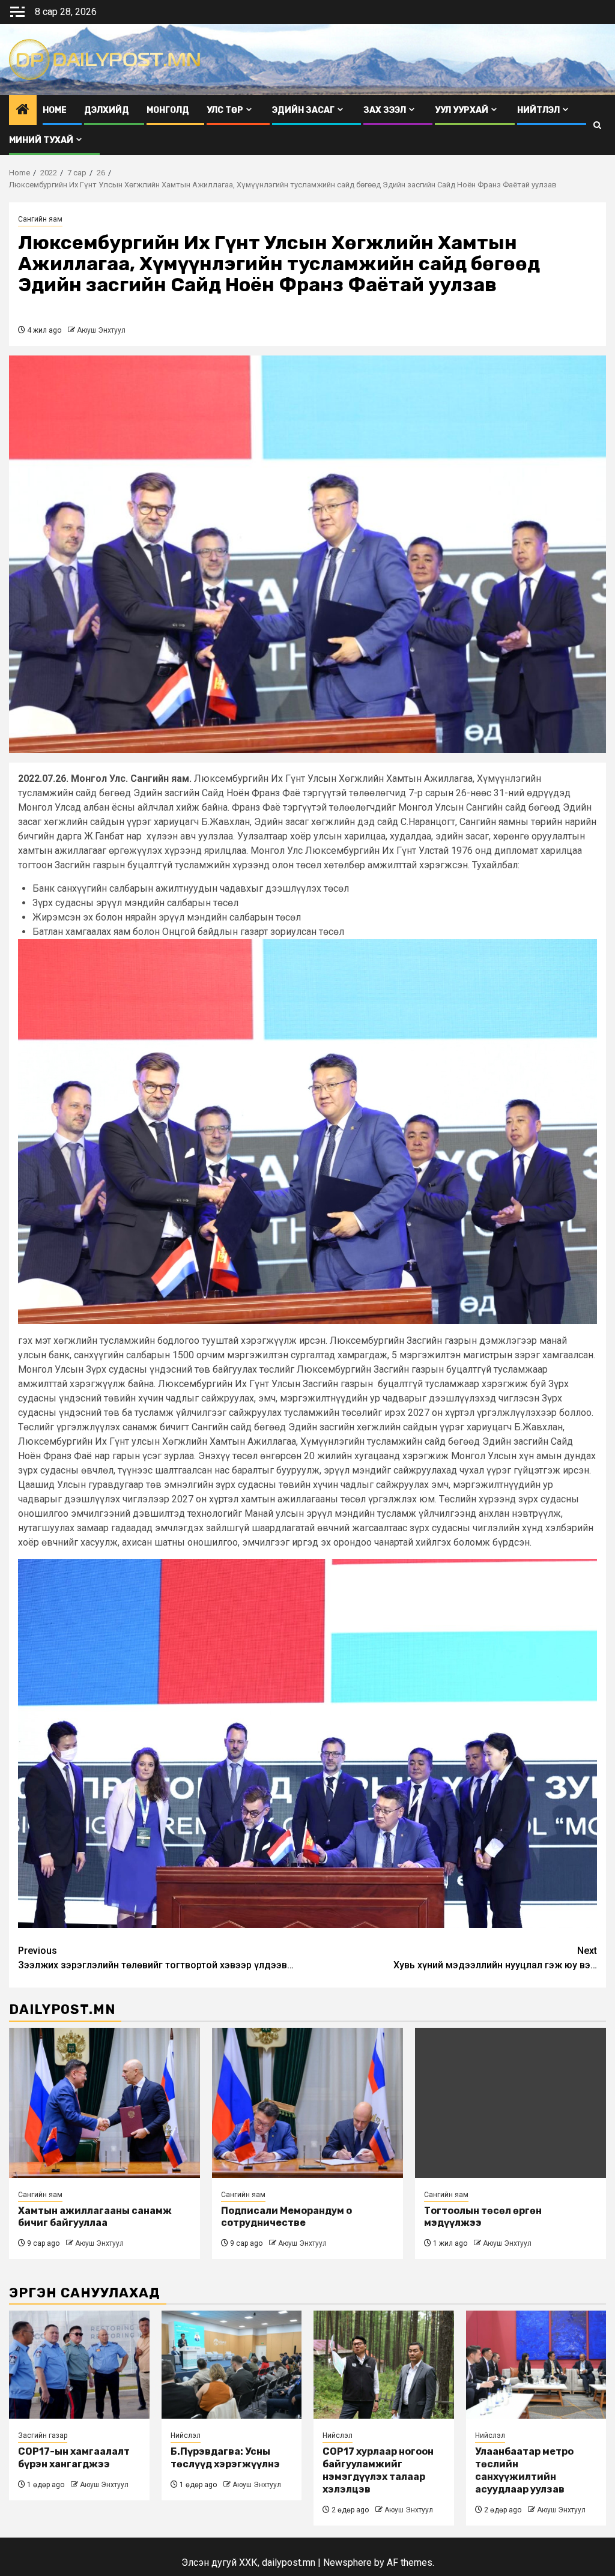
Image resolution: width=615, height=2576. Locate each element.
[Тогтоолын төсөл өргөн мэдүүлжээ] (510, 2103)
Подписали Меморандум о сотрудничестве (286, 2217)
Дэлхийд (107, 110)
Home (55, 110)
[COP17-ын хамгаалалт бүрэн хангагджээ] (79, 2365)
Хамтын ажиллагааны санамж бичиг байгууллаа (95, 2217)
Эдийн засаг (303, 110)
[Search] (597, 125)
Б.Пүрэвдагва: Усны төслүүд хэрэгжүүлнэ (225, 2458)
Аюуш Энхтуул (101, 330)
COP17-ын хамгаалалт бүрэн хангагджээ (74, 2458)
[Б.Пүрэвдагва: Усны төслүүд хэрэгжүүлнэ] (232, 2365)
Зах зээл (385, 110)
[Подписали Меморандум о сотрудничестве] (307, 2103)
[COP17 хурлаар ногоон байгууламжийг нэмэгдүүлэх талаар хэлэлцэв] (384, 2365)
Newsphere (347, 2562)
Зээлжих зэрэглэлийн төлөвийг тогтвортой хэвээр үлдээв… (156, 1958)
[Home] (23, 110)
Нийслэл (186, 2435)
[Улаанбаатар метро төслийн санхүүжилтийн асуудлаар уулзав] (536, 2365)
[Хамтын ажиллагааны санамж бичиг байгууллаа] (105, 2103)
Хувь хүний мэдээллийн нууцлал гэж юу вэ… (495, 1958)
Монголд (168, 110)
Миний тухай (41, 140)
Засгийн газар (43, 2435)
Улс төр (225, 110)
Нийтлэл (538, 110)
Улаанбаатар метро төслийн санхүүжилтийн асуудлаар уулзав (524, 2470)
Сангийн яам (40, 219)
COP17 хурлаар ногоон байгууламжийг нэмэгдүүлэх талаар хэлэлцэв (378, 2470)
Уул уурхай (462, 110)
